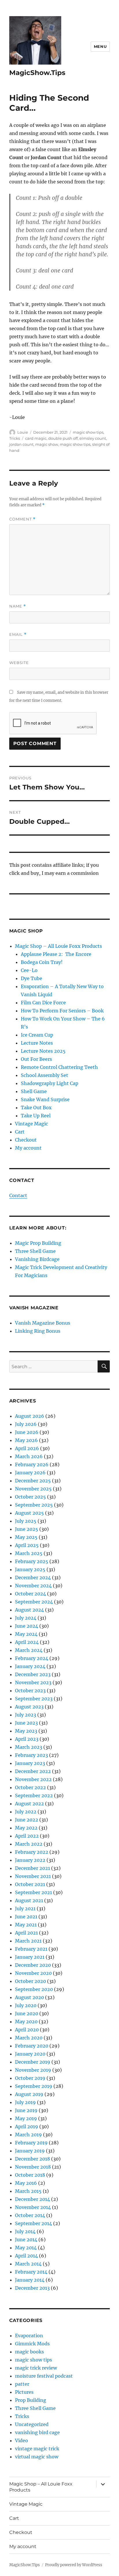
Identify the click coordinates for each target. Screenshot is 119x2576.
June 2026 (27, 1432)
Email (18, 634)
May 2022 (26, 1828)
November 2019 (33, 2070)
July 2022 (26, 1812)
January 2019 (30, 2151)
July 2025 (26, 1521)
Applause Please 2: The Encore (56, 954)
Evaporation (29, 2336)
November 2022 (33, 1779)
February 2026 (32, 1464)
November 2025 (33, 1489)
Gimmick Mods (32, 2344)
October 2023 (30, 1691)
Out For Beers (36, 1059)
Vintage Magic (31, 1124)
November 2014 (33, 2207)
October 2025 (30, 1497)
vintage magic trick (37, 2449)
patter (22, 2384)
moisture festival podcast (44, 2376)
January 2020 (30, 2054)
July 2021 (25, 1909)
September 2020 (34, 1989)
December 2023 (33, 1674)
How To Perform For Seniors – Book (62, 1011)
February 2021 (31, 1949)
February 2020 (32, 2046)
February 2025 (32, 1561)
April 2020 (27, 2030)
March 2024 (29, 1650)
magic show (47, 444)
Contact (18, 1195)
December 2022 (33, 1771)
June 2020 (27, 2013)
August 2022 (29, 1804)
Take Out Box (36, 1108)
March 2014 (28, 2264)
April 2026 (27, 1448)
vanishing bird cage (37, 2432)
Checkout (26, 1140)
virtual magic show (37, 2457)
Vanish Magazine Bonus (43, 1323)
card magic (36, 438)
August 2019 (29, 2094)
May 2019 (26, 2118)
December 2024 (33, 1577)
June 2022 (27, 1820)
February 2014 (31, 2272)
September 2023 (34, 1699)
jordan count (21, 444)
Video (22, 2440)
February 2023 (31, 1755)
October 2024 (30, 1594)
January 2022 (30, 1860)
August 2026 (30, 1416)
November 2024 (33, 1586)
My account (28, 1148)
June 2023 (26, 1723)
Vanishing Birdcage (37, 1259)
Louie (23, 432)
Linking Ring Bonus (38, 1331)
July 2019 (25, 2102)
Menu (100, 46)
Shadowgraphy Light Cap (50, 1083)
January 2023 (30, 1763)
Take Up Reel (36, 1116)
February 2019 (31, 2143)
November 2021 (33, 1876)
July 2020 (26, 2005)
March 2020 (29, 2038)
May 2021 (26, 1925)
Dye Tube (31, 978)
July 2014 (25, 2231)
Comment (22, 519)
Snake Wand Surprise (45, 1099)
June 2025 (27, 1529)
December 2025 (33, 1481)
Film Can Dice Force (43, 1003)
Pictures (24, 2392)
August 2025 (29, 1513)
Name (18, 606)
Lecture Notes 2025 (43, 1051)
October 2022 (30, 1787)
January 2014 (30, 2280)
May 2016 (26, 2183)
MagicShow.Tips (37, 73)
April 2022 (27, 1836)
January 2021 (30, 1957)
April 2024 (27, 1642)
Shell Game (34, 1091)
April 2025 (27, 1545)
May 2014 (26, 2248)
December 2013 (32, 2288)
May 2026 (26, 1440)
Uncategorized (32, 2424)
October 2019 (30, 2078)
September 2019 (34, 2086)
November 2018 (33, 2167)
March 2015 (28, 2191)
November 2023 (33, 1682)
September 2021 (34, 1892)
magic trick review (36, 2368)
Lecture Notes (37, 1043)
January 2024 (30, 1666)
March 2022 (29, 1844)
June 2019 (26, 2110)
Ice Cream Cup (37, 1035)
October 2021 (30, 1884)
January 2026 (30, 1473)
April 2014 (26, 2256)
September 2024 (34, 1602)
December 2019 (33, 2062)
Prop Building (31, 2400)
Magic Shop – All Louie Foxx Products (58, 946)
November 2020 (33, 1973)
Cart (20, 1132)
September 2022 (34, 1795)
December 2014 (32, 2199)
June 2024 (27, 1626)
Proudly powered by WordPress (74, 2565)
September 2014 (34, 2223)
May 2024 (26, 1634)
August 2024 (29, 1610)
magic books (29, 2352)
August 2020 (29, 1997)
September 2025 (34, 1505)
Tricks (15, 438)
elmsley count (93, 438)
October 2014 (30, 2215)
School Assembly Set (44, 1075)
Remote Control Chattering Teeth (59, 1067)
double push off (63, 438)
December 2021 (32, 1868)
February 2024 (32, 1658)
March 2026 (29, 1456)
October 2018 (30, 2175)
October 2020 (30, 1981)
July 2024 (26, 1618)
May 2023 (26, 1731)
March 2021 (28, 1941)
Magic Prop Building (38, 1243)
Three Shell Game (35, 1251)
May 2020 (26, 2022)
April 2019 (27, 2126)
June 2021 (26, 1917)
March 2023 (29, 1747)
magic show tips (88, 432)
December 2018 (32, 2159)
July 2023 (26, 1715)
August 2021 (29, 1900)
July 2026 (26, 1424)
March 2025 (29, 1553)
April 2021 (26, 1933)
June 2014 (26, 2240)
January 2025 (30, 1569)
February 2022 (32, 1852)
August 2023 (29, 1707)
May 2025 (26, 1537)
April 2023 (27, 1739)
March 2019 (28, 2135)
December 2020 (33, 1965)
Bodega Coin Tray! (42, 962)
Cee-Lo (29, 970)
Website (19, 663)
